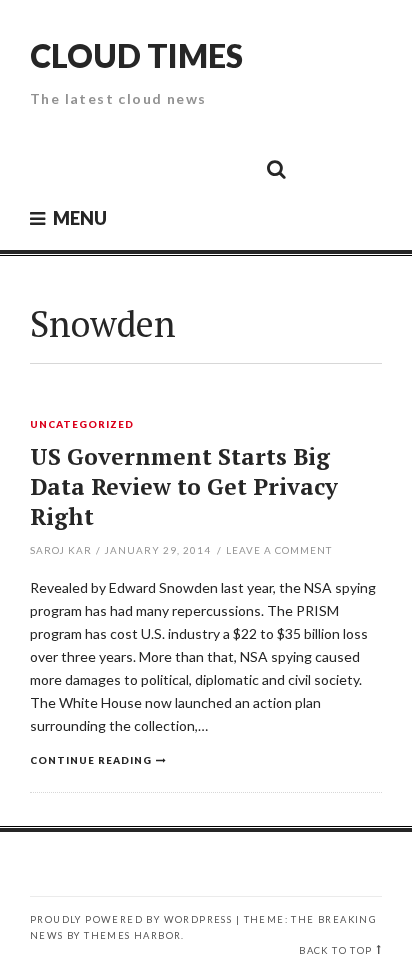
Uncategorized (82, 425)
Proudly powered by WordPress (131, 919)
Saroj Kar (61, 550)
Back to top (335, 950)
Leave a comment (279, 550)
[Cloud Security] (186, 168)
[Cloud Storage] (51, 168)
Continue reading (91, 760)
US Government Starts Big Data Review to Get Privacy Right (184, 486)
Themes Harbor (132, 935)
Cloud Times (136, 55)
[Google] (96, 168)
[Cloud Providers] (141, 168)
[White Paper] (231, 168)
